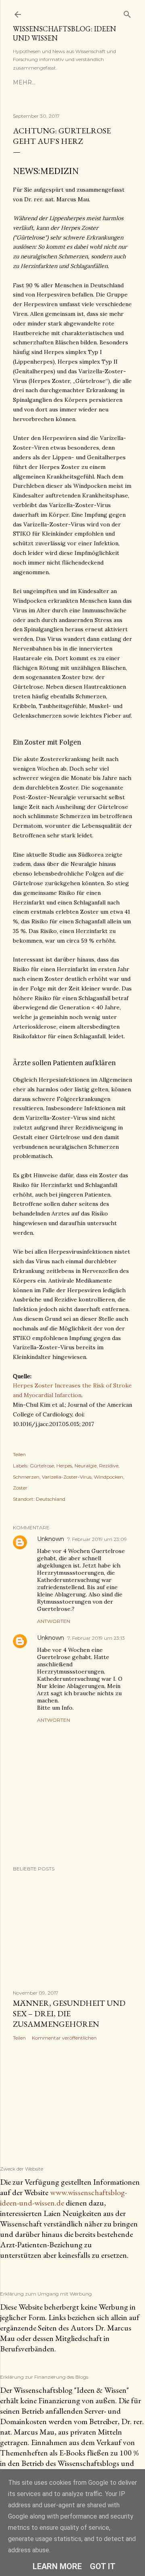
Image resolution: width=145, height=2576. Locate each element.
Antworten (54, 1621)
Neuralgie (86, 1466)
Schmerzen (26, 1477)
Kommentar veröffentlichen (64, 2038)
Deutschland (51, 1499)
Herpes (64, 1466)
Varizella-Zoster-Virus (67, 1477)
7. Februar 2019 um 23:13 (96, 1638)
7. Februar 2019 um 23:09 (97, 1539)
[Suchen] (127, 13)
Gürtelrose (42, 1466)
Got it (103, 2566)
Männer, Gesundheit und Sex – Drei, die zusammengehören (69, 2013)
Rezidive (109, 1466)
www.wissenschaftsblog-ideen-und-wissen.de (63, 2197)
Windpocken (109, 1477)
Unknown (51, 1539)
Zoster (20, 1488)
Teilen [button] (19, 1454)
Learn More (57, 2566)
